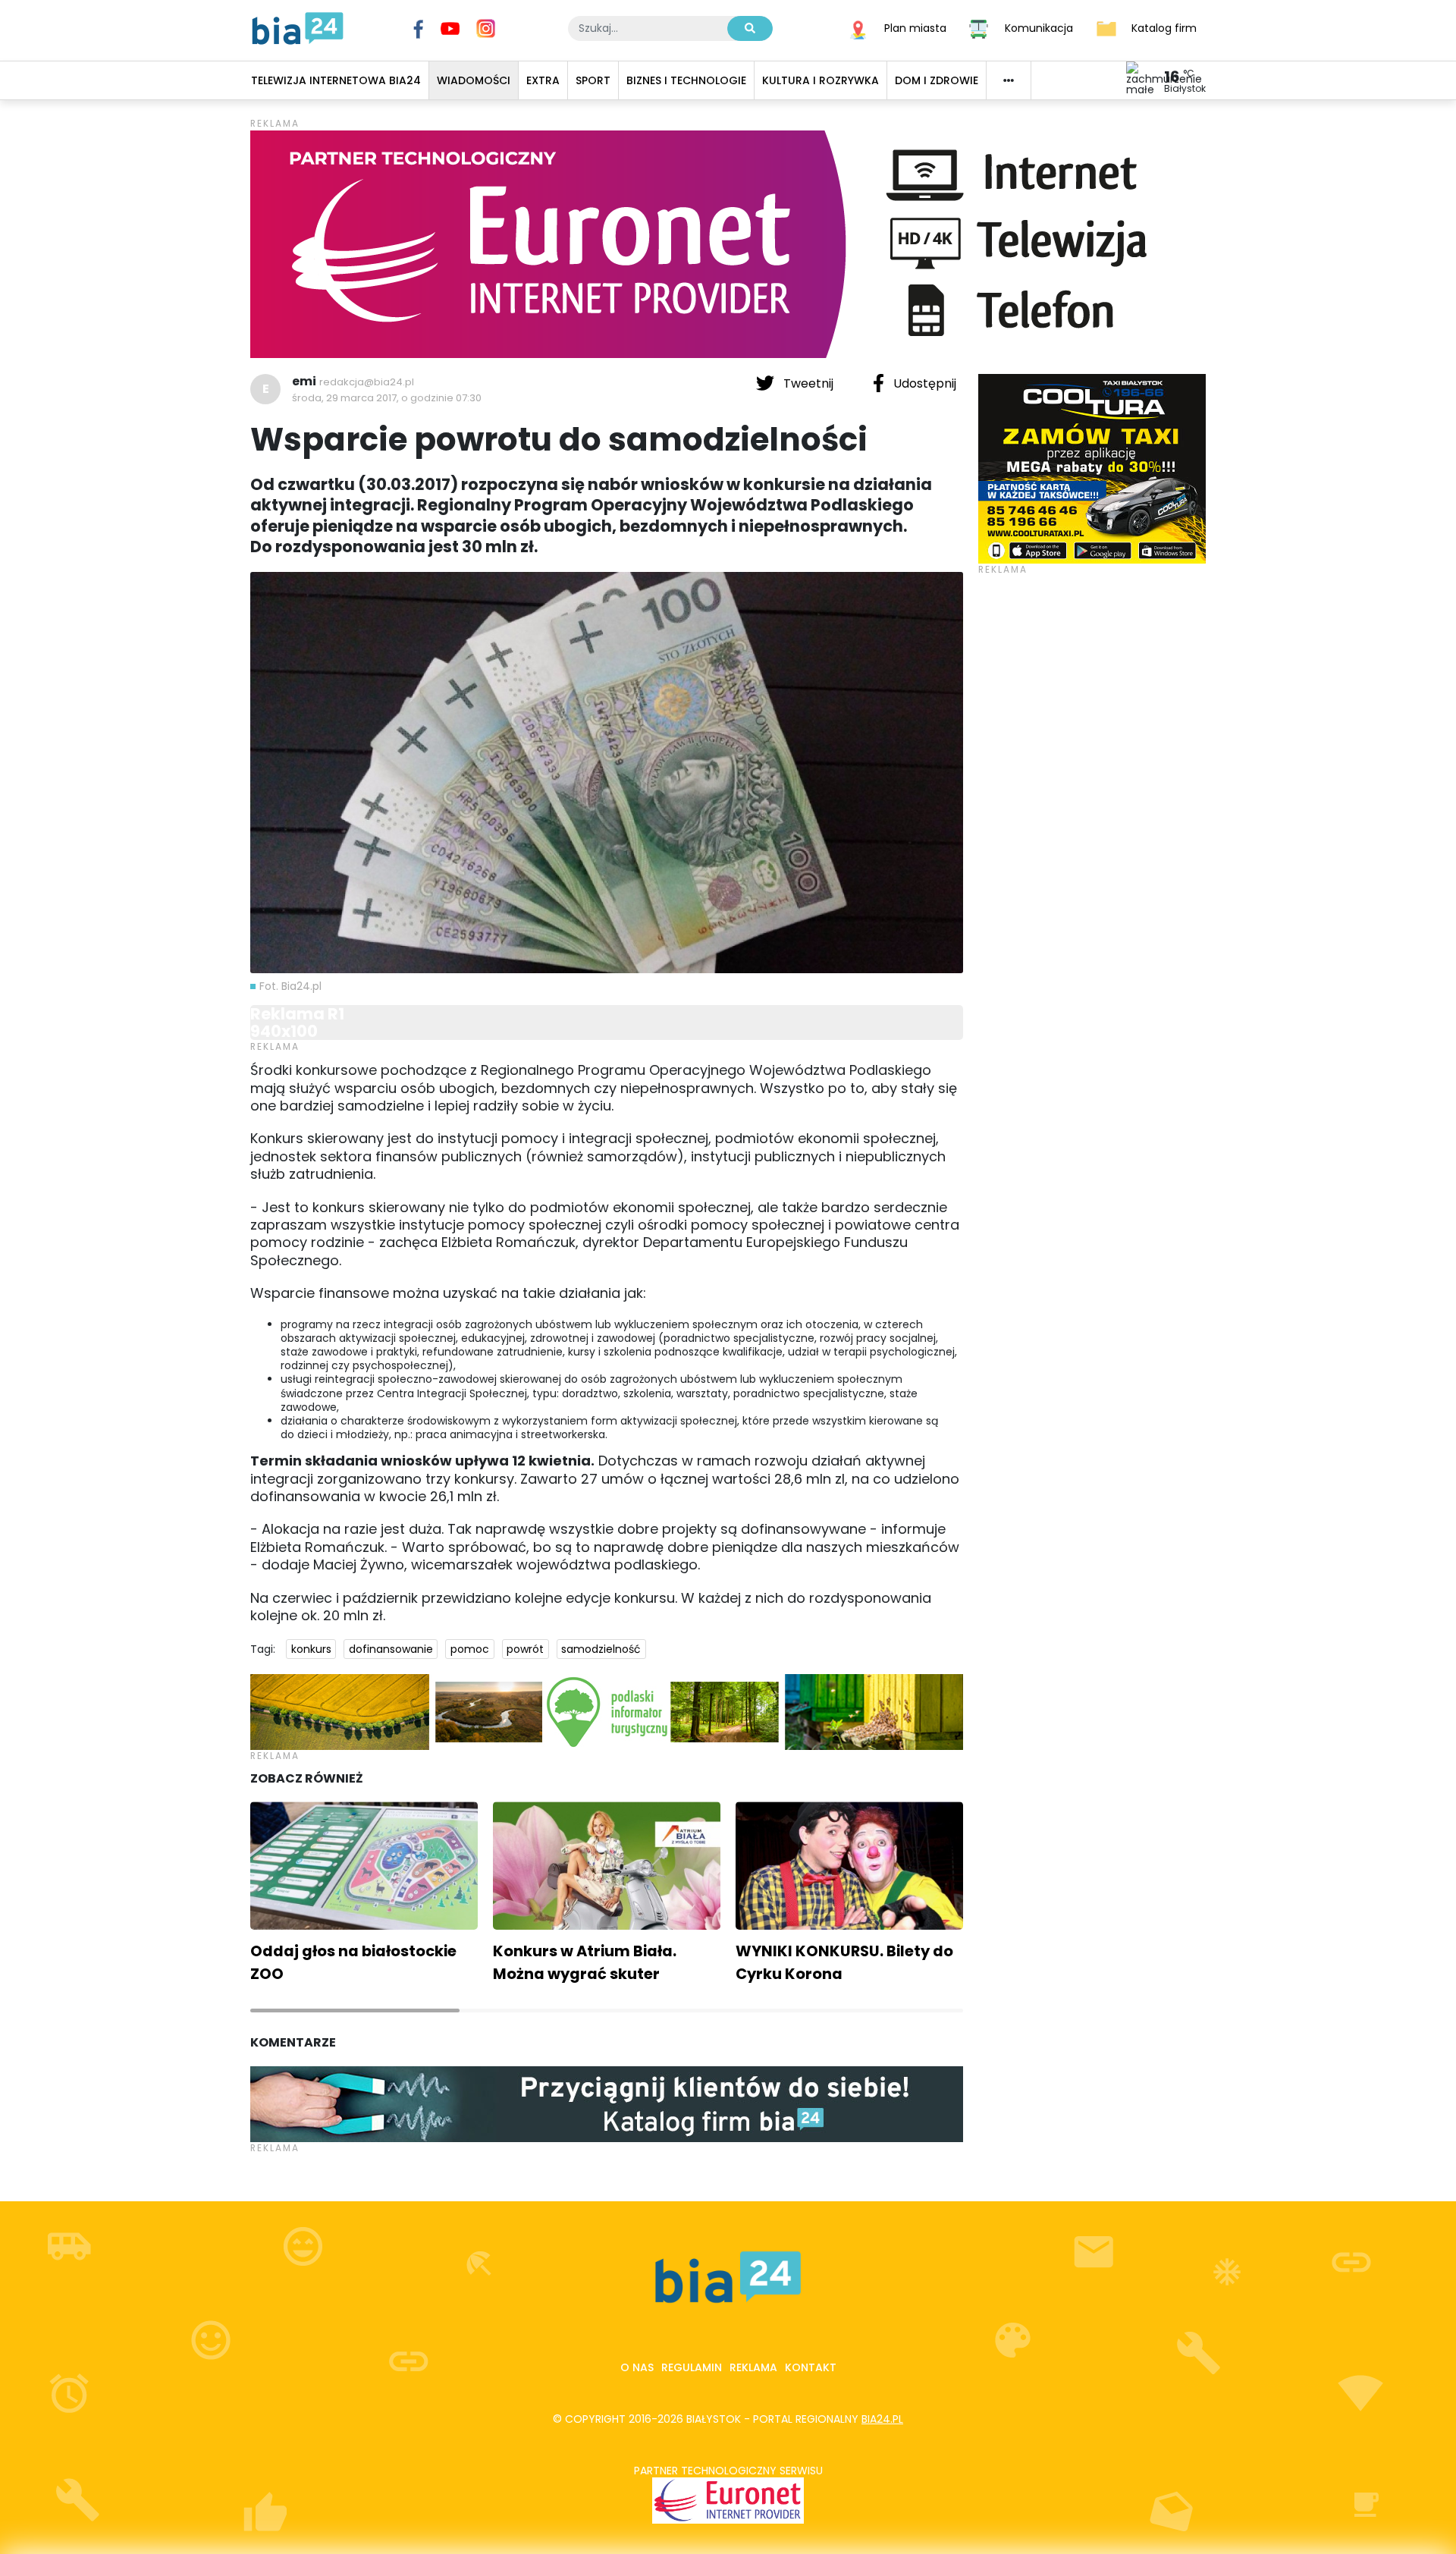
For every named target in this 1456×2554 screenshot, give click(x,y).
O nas (637, 2367)
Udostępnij (923, 383)
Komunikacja (1039, 27)
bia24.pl (882, 2419)
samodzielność (601, 1649)
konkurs (311, 1649)
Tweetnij (808, 383)
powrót (525, 1649)
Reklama (753, 2367)
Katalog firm (1164, 27)
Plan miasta (915, 27)
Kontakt (811, 2367)
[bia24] (298, 27)
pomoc (470, 1649)
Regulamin (692, 2367)
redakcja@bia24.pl (367, 382)
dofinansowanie (391, 1649)
